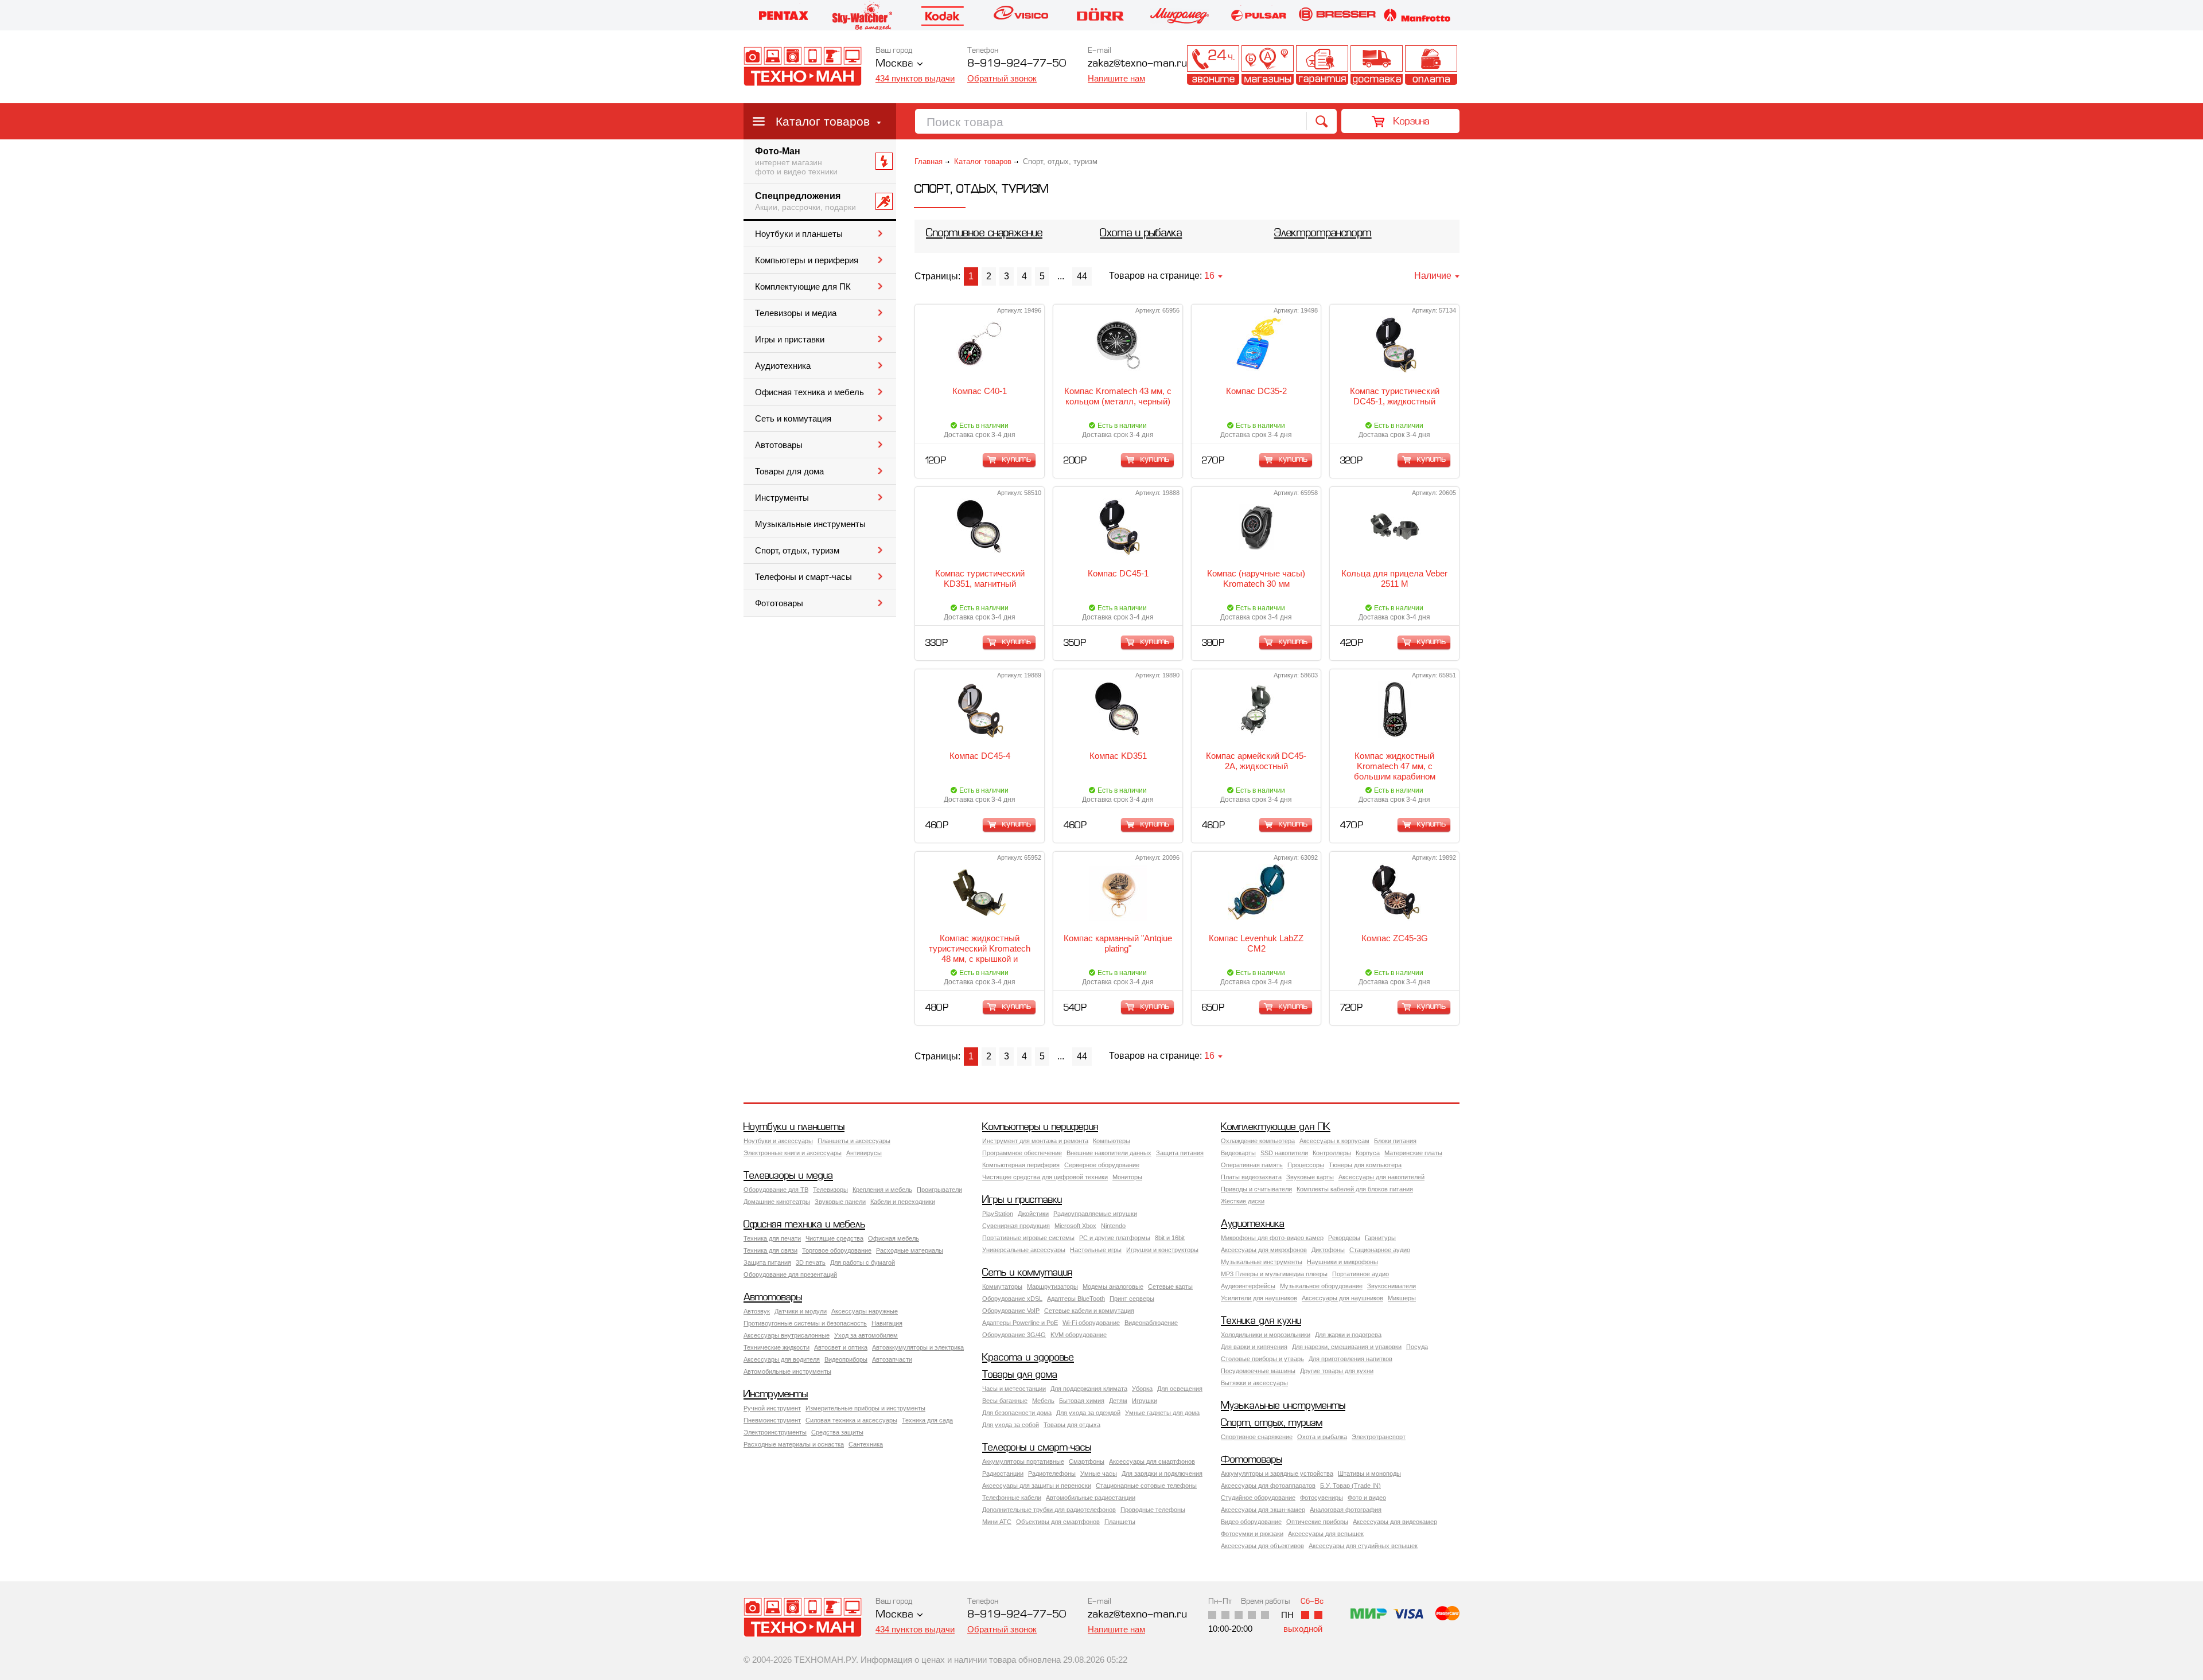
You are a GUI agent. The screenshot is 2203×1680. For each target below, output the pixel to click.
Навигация (887, 1323)
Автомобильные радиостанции (1091, 1498)
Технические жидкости (777, 1347)
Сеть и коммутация (793, 419)
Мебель (1043, 1401)
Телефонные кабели (1012, 1498)
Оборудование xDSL (1012, 1299)
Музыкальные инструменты (810, 524)
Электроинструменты (775, 1432)
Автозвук (757, 1311)
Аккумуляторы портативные (1023, 1461)
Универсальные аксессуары (1024, 1250)
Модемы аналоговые (1113, 1287)
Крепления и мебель (882, 1190)
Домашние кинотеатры (777, 1202)
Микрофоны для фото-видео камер (1272, 1238)
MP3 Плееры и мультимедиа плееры (1274, 1274)
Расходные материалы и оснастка (794, 1444)
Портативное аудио (1361, 1274)
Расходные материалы (910, 1250)
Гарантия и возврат (1322, 65)
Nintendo (1113, 1226)
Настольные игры (1096, 1250)
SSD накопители (1284, 1153)
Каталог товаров (823, 121)
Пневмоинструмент (772, 1420)
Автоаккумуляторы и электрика (918, 1347)
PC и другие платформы (1115, 1238)
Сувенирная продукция (1016, 1226)
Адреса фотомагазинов (1268, 65)
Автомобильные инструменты (787, 1371)
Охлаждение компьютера (1258, 1141)
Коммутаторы (1002, 1287)
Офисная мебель (894, 1238)
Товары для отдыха (1072, 1425)
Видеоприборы (846, 1359)
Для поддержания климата (1089, 1389)
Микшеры (1402, 1298)
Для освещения (1180, 1389)
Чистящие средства (834, 1238)
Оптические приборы (1317, 1522)
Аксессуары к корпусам (1334, 1141)
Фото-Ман (796, 161)
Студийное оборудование (1258, 1498)
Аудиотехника (783, 366)
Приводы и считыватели (1256, 1189)
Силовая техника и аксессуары (851, 1420)
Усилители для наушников (1259, 1298)
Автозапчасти (892, 1359)
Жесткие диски (1243, 1201)
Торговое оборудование (837, 1250)
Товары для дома (789, 471)
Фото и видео (1367, 1498)
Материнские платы (1413, 1153)
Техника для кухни (1261, 1321)
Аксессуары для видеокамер (1395, 1522)
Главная (929, 161)
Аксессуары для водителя (782, 1359)
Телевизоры (830, 1190)
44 (1082, 276)
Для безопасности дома (1017, 1413)
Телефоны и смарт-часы (803, 577)
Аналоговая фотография (1346, 1510)
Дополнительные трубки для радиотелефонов (1049, 1510)
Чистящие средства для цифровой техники (1045, 1177)
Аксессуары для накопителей (1381, 1177)
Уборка (1142, 1389)
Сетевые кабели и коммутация (1089, 1311)
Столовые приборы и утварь (1262, 1359)
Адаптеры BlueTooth (1076, 1299)
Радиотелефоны (1052, 1474)
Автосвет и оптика (841, 1347)
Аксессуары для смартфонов (1152, 1461)
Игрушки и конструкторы (1162, 1250)
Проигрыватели (939, 1190)
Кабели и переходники (903, 1202)
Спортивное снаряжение (984, 234)
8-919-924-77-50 (1017, 64)
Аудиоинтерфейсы (1248, 1286)
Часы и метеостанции (1014, 1389)
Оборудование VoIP (1011, 1311)
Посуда (1417, 1347)
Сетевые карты (1170, 1287)
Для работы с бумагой (863, 1262)
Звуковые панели (840, 1202)
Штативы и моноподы (1369, 1474)
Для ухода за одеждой (1088, 1413)
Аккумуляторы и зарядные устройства (1277, 1474)
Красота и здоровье (1028, 1358)
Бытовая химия (1082, 1401)
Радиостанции (1003, 1474)
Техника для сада (927, 1420)
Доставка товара (1377, 65)
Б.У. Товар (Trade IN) (1350, 1486)
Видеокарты (1238, 1153)
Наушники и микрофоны (1342, 1262)
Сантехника (866, 1444)
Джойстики (1033, 1214)
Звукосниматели (1392, 1286)
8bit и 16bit (1170, 1238)
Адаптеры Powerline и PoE (1020, 1323)
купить (1017, 459)
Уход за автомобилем (866, 1335)
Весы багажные (1005, 1401)
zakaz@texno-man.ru (1137, 1615)
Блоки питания (1395, 1141)
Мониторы (1127, 1177)
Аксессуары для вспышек (1326, 1534)
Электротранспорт (1323, 234)
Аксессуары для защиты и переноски (1037, 1486)
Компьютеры (1112, 1141)
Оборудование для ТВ (776, 1190)
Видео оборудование (1251, 1522)
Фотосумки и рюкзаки (1252, 1534)
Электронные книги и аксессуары (793, 1153)
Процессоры (1306, 1165)
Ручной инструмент (772, 1408)
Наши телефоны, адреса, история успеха (1213, 65)
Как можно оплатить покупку (1431, 65)
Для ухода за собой (1011, 1425)
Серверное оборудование (1102, 1165)
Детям (1118, 1401)
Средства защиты (837, 1432)
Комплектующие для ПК (803, 287)
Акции (1159, 65)
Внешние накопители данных (1109, 1153)
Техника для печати (772, 1238)
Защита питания (1180, 1153)
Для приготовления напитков (1350, 1359)
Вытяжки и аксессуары (1254, 1383)
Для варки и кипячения (1254, 1347)
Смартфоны (1087, 1461)
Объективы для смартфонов (1058, 1522)
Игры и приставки (790, 340)
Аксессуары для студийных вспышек (1363, 1546)
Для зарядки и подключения (1162, 1474)
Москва (894, 64)
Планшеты (1120, 1522)
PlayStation (998, 1214)
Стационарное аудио (1380, 1250)
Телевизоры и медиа (796, 313)
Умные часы (1099, 1474)
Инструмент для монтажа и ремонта (1035, 1141)
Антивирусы (864, 1153)
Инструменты (782, 498)
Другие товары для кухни (1337, 1371)
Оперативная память (1252, 1165)
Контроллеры (1332, 1153)
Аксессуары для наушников (1342, 1298)
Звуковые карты (1310, 1177)
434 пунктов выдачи (915, 78)
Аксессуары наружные (865, 1311)
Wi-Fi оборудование (1091, 1323)
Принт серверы (1132, 1299)
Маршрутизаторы (1052, 1287)
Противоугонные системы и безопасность (805, 1323)
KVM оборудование (1079, 1335)
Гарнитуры (1380, 1238)
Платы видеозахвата (1251, 1177)
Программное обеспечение (1022, 1153)
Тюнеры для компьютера (1365, 1165)
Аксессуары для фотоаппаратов (1268, 1486)
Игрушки (1145, 1401)
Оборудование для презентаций (790, 1274)
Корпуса (1368, 1153)
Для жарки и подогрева (1348, 1335)
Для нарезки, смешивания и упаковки (1347, 1347)
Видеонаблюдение (1151, 1323)
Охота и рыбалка (1141, 234)
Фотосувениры (1322, 1498)
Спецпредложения (805, 201)
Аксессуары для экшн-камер (1263, 1510)
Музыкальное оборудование (1321, 1286)
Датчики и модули (801, 1311)
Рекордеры (1344, 1238)
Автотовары (779, 445)
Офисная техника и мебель (809, 392)
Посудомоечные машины (1258, 1371)
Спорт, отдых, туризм (797, 551)
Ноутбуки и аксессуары (778, 1141)
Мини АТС (997, 1522)
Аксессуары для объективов (1262, 1546)
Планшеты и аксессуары (854, 1141)
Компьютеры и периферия (807, 260)
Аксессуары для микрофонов (1264, 1250)
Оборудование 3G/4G (1014, 1335)
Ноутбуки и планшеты (799, 234)
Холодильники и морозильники (1266, 1335)
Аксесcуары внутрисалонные (787, 1335)
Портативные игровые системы (1028, 1238)
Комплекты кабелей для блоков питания (1355, 1189)
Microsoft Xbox (1075, 1226)
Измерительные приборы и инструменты (865, 1408)
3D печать (811, 1262)
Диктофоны (1328, 1250)
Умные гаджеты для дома (1162, 1413)
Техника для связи (770, 1250)
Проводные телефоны (1153, 1510)
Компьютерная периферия (1021, 1165)
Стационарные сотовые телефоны (1146, 1486)
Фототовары (779, 603)
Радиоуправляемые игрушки (1095, 1214)
